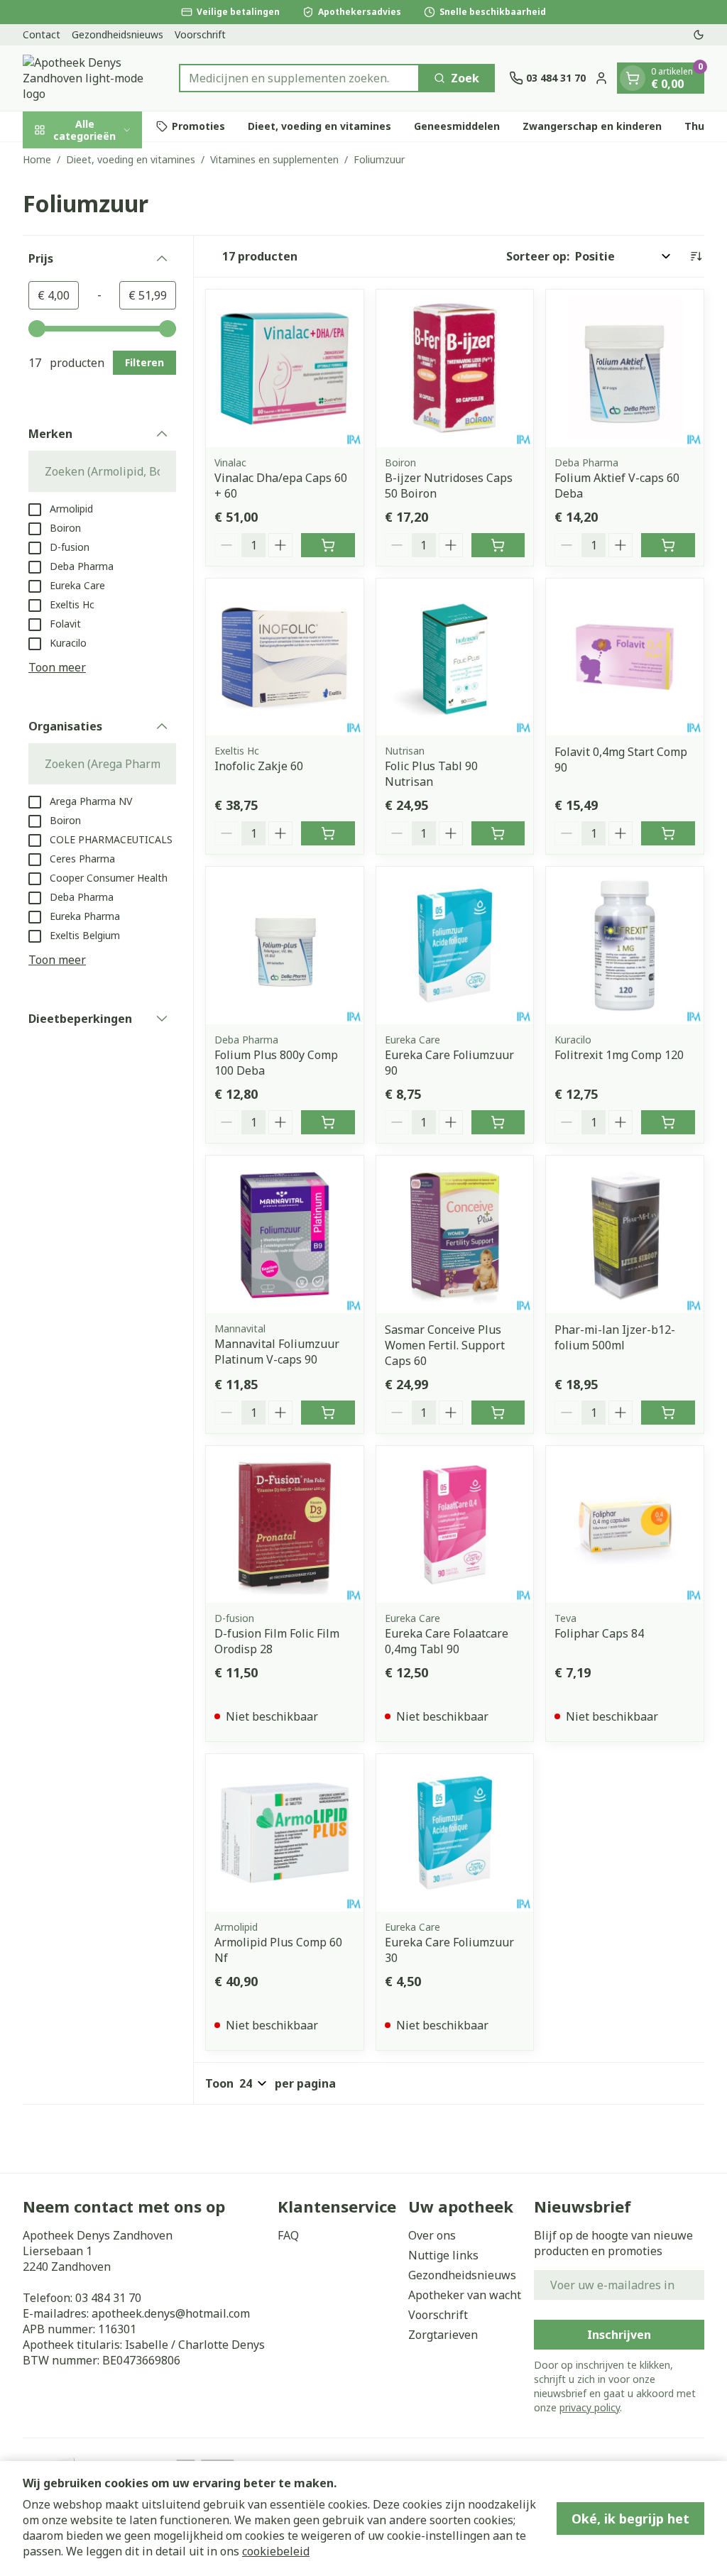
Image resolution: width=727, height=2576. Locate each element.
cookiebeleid (276, 2551)
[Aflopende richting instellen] (696, 256)
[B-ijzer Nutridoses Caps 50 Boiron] (455, 368)
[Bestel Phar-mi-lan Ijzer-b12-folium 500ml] (668, 1413)
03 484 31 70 (108, 2298)
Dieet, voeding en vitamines (319, 126)
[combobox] (299, 78)
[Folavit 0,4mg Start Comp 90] (625, 657)
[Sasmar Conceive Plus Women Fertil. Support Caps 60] (455, 1234)
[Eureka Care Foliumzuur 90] (455, 946)
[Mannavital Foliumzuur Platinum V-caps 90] (285, 1234)
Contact (42, 34)
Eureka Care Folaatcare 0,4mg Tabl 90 (447, 1641)
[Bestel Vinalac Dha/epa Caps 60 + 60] (328, 545)
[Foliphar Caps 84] (625, 1525)
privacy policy (590, 2407)
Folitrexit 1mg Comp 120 (619, 1055)
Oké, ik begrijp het (630, 2519)
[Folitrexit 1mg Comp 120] (625, 946)
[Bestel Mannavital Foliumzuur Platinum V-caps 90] (328, 1413)
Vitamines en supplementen (274, 159)
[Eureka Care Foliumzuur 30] (455, 1833)
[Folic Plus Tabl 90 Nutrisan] (455, 657)
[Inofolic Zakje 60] (285, 657)
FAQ (288, 2235)
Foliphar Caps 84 (599, 1633)
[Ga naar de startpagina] (94, 78)
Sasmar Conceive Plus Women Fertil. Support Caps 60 (445, 1345)
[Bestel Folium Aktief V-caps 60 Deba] (668, 545)
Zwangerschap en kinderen (592, 126)
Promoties (198, 126)
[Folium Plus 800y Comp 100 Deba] (285, 946)
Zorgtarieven (443, 2335)
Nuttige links (443, 2255)
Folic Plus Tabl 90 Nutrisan (431, 774)
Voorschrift (200, 34)
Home (37, 159)
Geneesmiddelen (457, 126)
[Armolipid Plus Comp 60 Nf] (285, 1833)
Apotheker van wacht (465, 2295)
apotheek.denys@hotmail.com (171, 2313)
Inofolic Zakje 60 (259, 766)
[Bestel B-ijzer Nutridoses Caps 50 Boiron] (498, 545)
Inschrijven (619, 2335)
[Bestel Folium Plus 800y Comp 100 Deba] (328, 1122)
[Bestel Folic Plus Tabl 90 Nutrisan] (498, 833)
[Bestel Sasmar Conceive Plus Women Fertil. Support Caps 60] (498, 1413)
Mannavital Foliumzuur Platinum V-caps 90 (277, 1352)
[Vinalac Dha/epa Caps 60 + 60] (285, 368)
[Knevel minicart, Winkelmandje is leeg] (633, 78)
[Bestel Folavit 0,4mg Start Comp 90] (668, 833)
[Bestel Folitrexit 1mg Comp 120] (668, 1122)
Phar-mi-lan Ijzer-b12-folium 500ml (615, 1337)
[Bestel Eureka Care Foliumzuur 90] (498, 1122)
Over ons (432, 2235)
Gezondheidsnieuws (117, 34)
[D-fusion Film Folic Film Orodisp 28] (285, 1525)
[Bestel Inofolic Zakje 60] (328, 833)
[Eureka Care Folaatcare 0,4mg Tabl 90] (455, 1525)
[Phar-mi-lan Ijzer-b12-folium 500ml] (625, 1234)
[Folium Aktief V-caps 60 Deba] (625, 368)
